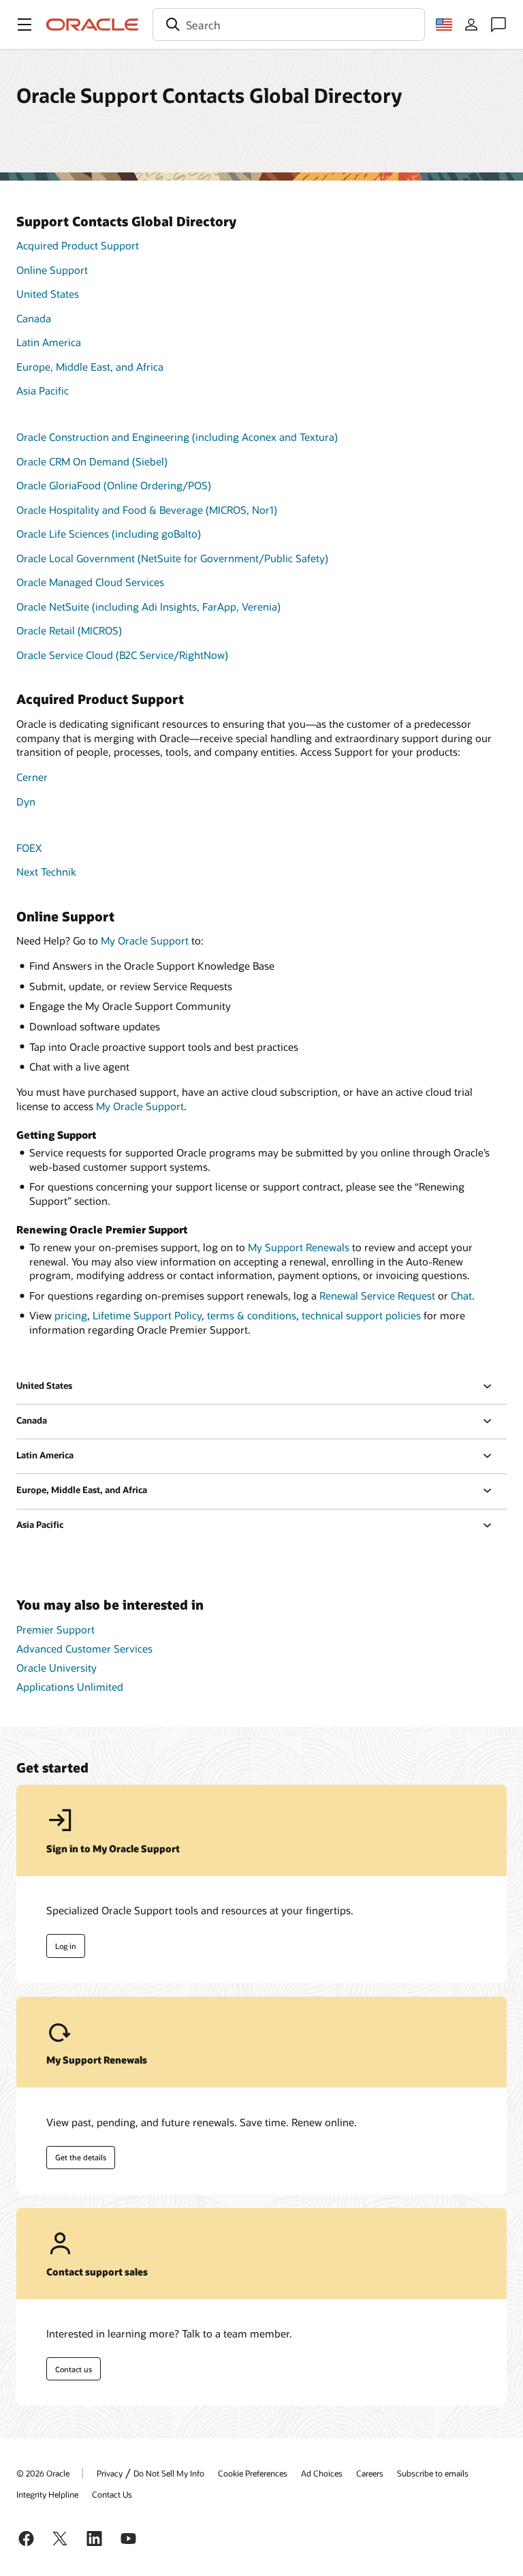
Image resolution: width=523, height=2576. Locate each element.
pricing (71, 1315)
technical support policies (361, 1315)
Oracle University (57, 1668)
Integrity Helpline (47, 2494)
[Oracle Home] (93, 25)
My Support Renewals (299, 1247)
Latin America (49, 342)
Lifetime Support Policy (147, 1315)
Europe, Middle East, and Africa (90, 367)
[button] (25, 25)
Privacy (110, 2473)
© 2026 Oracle (43, 2473)
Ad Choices (322, 2473)
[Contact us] (498, 25)
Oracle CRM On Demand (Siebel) (92, 461)
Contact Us (112, 2494)
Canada (34, 318)
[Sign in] (471, 25)
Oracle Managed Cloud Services (90, 582)
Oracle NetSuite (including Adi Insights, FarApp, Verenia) (148, 607)
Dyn (26, 801)
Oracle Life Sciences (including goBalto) (109, 534)
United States (48, 294)
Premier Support (56, 1629)
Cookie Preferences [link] (253, 2473)
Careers (370, 2473)
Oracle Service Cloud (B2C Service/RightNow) (122, 655)
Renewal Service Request (377, 1295)
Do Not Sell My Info (169, 2473)
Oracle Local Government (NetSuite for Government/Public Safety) (172, 558)
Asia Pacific (43, 390)
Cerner (32, 777)
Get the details (81, 2157)
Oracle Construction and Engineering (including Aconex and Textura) (177, 437)
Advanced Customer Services (84, 1649)
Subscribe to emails (433, 2473)
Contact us (74, 2369)
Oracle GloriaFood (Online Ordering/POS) (114, 485)
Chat (461, 1295)
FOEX (29, 848)
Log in (66, 1946)
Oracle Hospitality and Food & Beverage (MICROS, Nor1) (147, 510)
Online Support (52, 270)
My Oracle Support (145, 940)
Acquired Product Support (78, 245)
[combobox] (289, 25)
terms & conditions (252, 1315)
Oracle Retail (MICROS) (69, 630)
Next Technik (46, 872)
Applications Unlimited (70, 1687)
